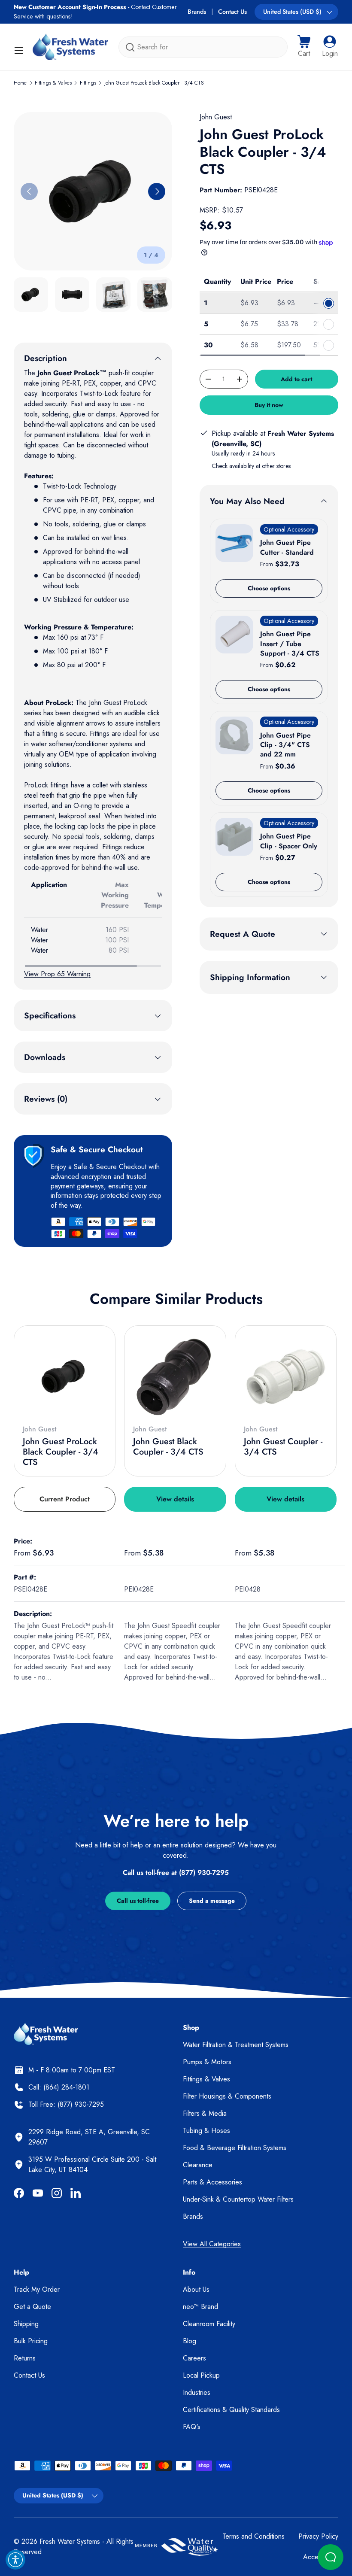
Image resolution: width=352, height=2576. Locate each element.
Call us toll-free (138, 1901)
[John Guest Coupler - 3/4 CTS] (286, 1376)
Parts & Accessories (212, 2182)
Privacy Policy (318, 2536)
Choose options (269, 588)
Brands (197, 12)
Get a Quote (32, 2307)
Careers (194, 2358)
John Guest (216, 117)
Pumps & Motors (207, 2062)
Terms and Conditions (253, 2536)
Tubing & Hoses (206, 2131)
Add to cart (296, 379)
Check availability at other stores (251, 466)
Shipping (26, 2324)
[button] (304, 47)
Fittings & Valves (53, 83)
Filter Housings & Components (227, 2096)
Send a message (212, 1901)
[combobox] (203, 47)
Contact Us (232, 12)
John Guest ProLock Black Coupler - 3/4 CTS (154, 83)
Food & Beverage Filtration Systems (235, 2148)
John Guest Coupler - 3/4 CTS (283, 1447)
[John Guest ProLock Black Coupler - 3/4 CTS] (65, 1376)
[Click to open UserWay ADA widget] (15, 2560)
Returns (25, 2358)
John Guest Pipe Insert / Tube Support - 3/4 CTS (290, 644)
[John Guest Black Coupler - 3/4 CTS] (175, 1376)
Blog (190, 2341)
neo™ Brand (200, 2307)
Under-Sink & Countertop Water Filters (238, 2199)
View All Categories (212, 2244)
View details (175, 1499)
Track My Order (37, 2289)
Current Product (65, 1499)
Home (20, 83)
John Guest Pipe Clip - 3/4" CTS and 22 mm (285, 745)
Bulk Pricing (31, 2341)
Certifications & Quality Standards (231, 2410)
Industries (197, 2392)
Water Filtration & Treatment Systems (236, 2045)
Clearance (198, 2165)
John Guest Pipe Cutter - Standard (287, 547)
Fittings (88, 83)
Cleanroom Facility (209, 2324)
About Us (196, 2289)
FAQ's (192, 2427)
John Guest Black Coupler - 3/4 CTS (168, 1447)
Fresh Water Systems (70, 2541)
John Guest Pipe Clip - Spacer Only (289, 841)
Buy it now (269, 405)
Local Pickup (201, 2375)
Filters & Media (205, 2113)
